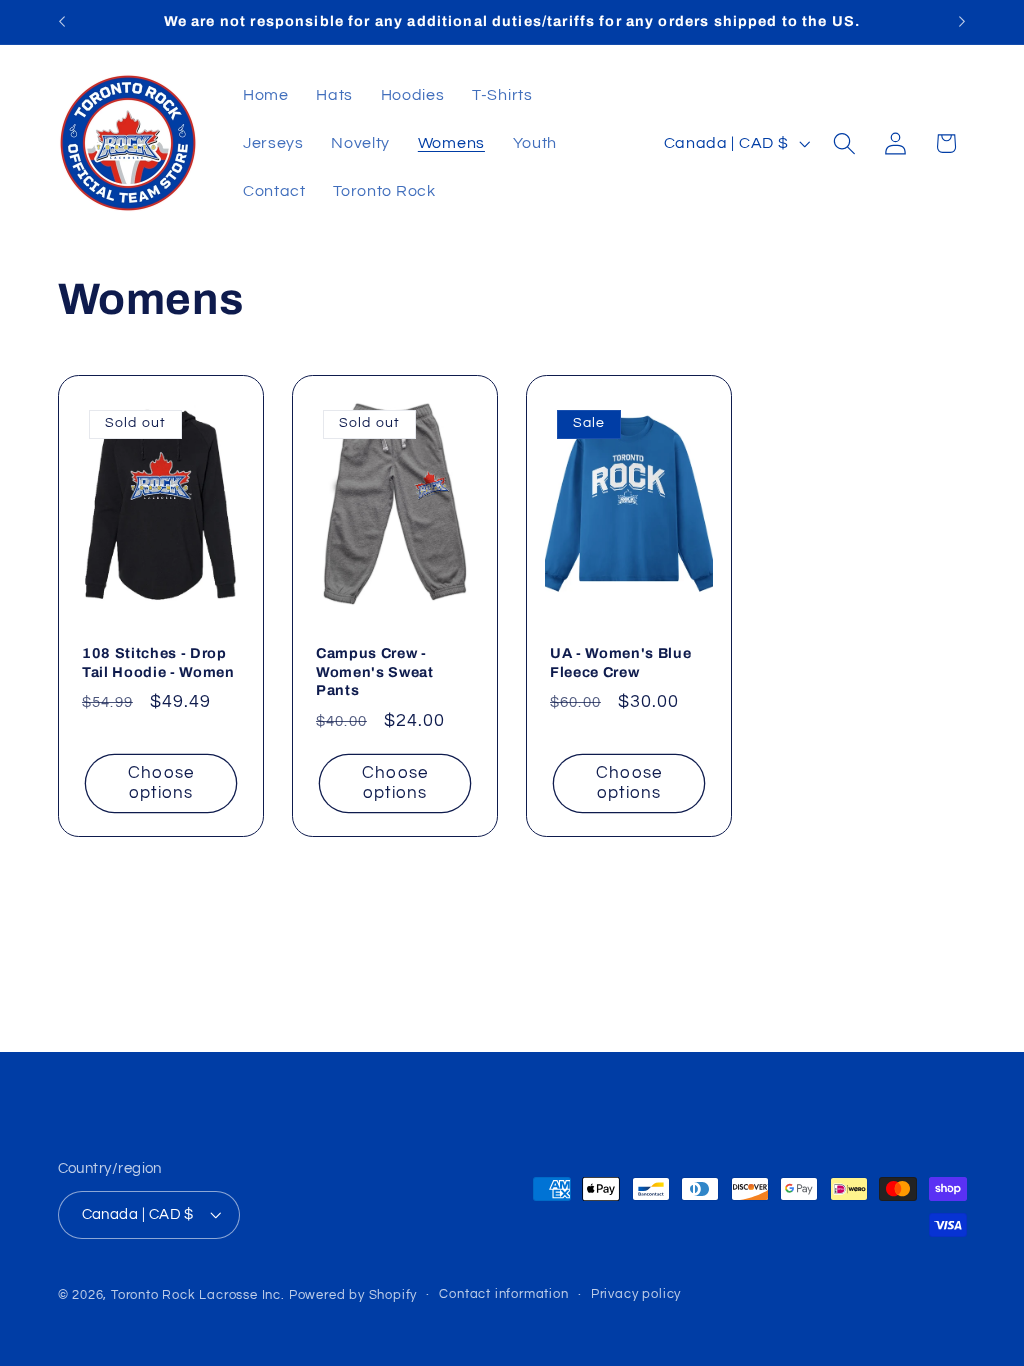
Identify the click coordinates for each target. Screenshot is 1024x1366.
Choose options (161, 783)
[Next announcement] (962, 22)
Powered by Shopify (353, 1295)
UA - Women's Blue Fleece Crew (620, 662)
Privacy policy (636, 1294)
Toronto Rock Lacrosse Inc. (198, 1295)
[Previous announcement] (62, 22)
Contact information (503, 1294)
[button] (844, 143)
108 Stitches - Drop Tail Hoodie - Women (158, 662)
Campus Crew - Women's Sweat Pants (375, 671)
